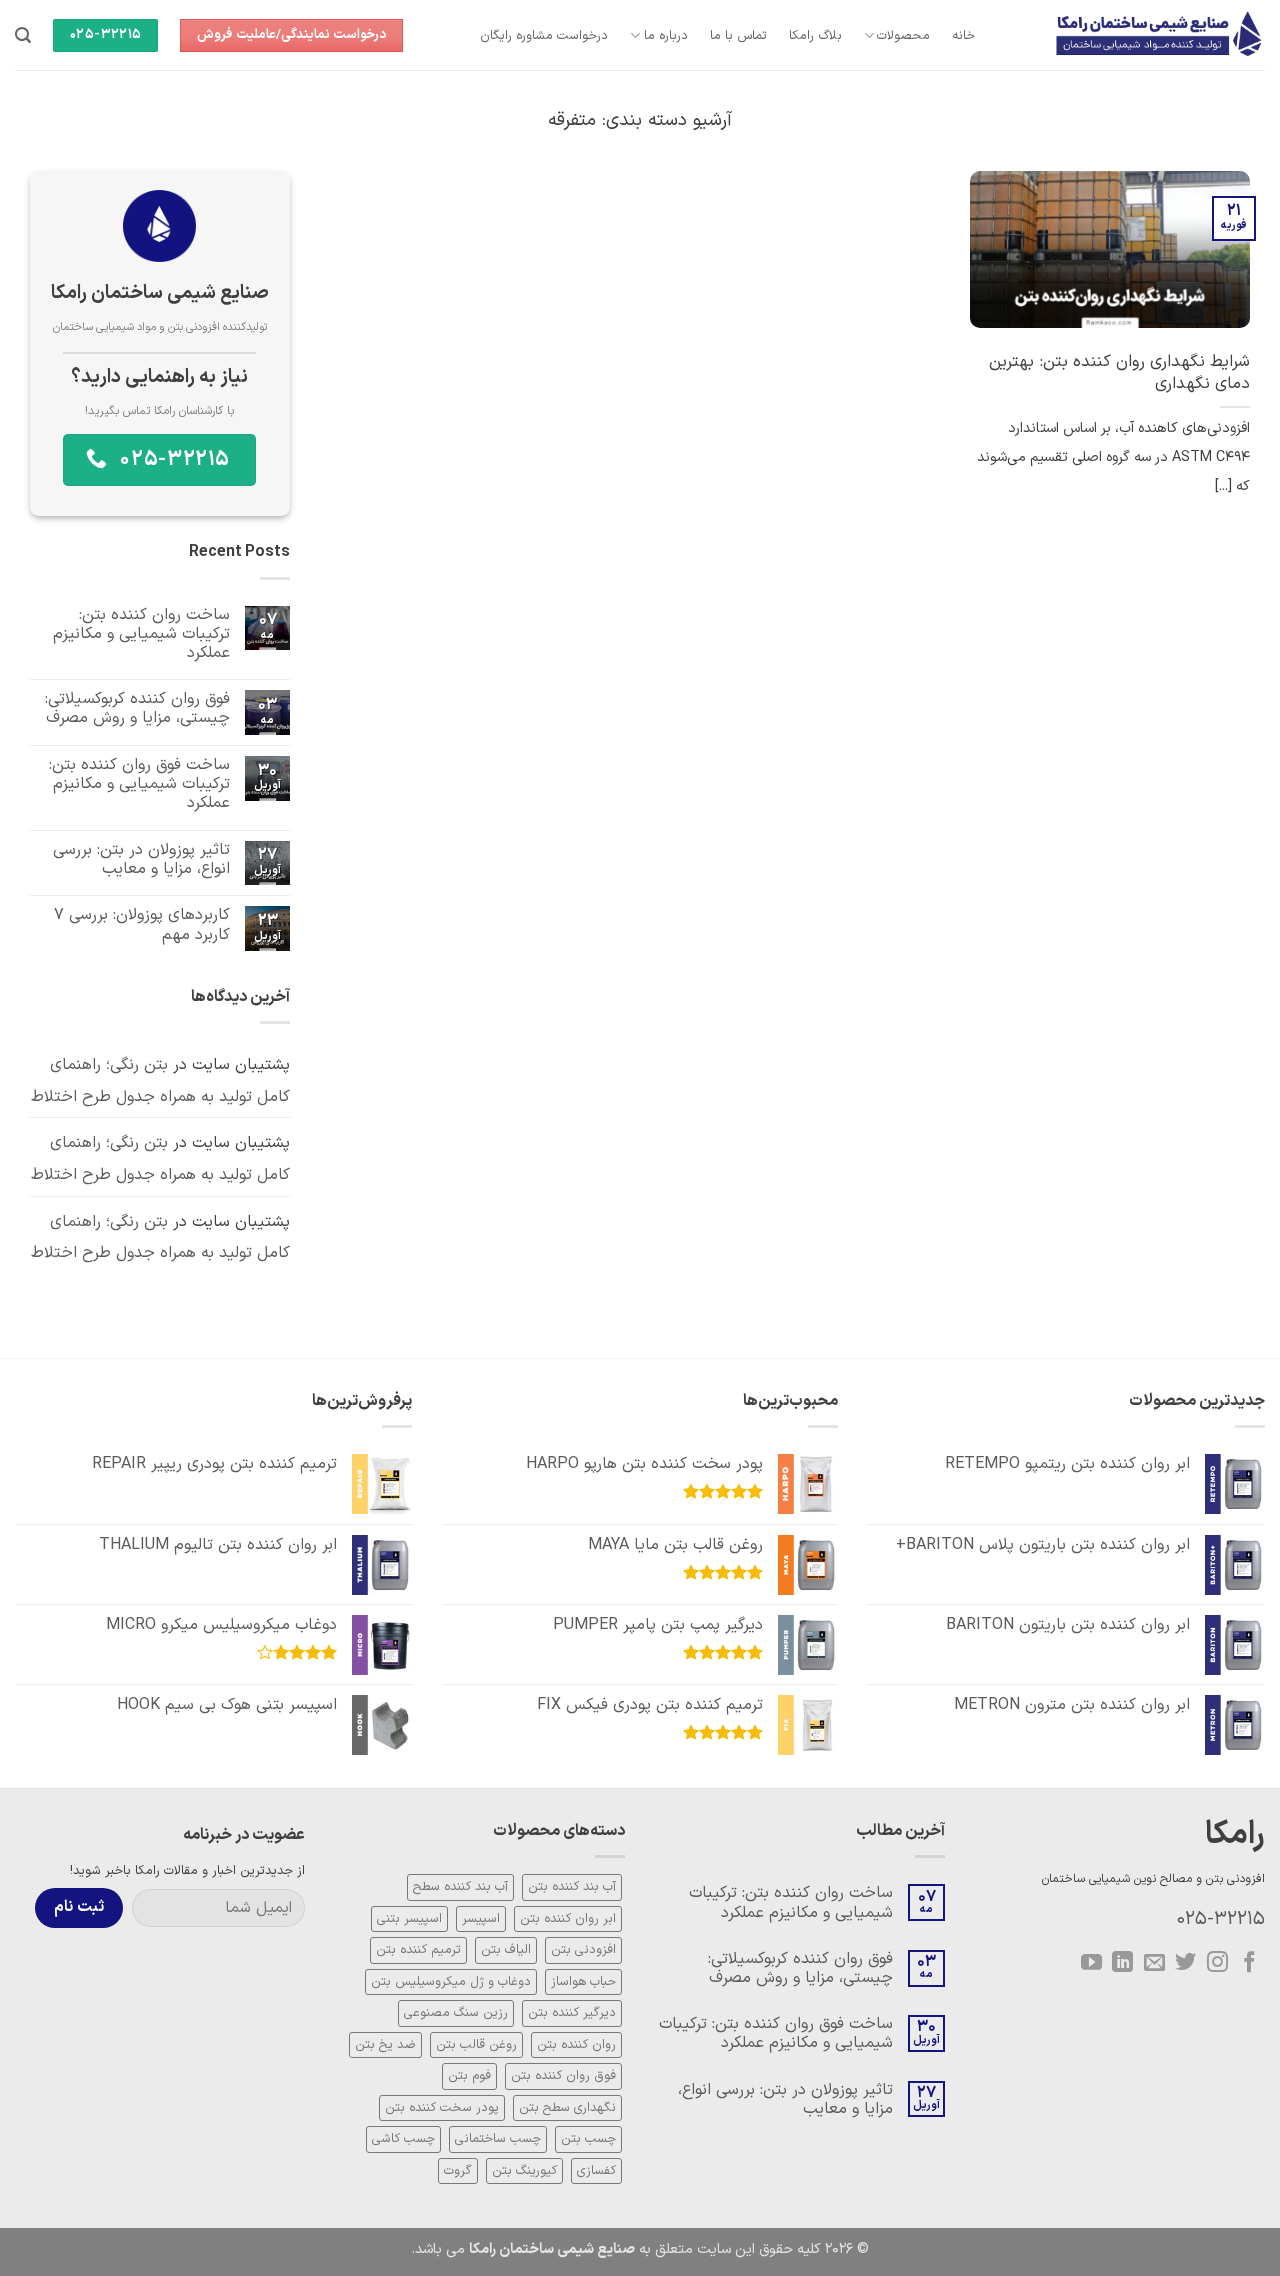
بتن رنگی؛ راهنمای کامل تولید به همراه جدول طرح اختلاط (160, 1082)
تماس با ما (739, 35)
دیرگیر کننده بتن (572, 2012)
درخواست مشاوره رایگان (544, 35)
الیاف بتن (506, 1949)
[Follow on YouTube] (1090, 1963)
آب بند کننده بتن (572, 1886)
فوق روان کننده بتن (563, 2075)
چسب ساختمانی (498, 2138)
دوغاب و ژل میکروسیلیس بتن (451, 1981)
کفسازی (596, 2170)
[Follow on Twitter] (1185, 1963)
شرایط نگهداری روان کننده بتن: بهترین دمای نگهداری (1119, 372)
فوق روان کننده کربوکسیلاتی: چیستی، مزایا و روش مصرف (137, 709)
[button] (23, 35)
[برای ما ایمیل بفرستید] (1154, 1963)
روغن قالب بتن (476, 2044)
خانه (963, 35)
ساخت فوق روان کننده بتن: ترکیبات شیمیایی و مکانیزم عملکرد (139, 785)
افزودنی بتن (583, 1949)
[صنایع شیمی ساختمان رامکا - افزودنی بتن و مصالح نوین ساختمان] (1135, 35)
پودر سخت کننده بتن (442, 2107)
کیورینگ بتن (524, 2170)
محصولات (903, 35)
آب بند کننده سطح (460, 1886)
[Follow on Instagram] (1217, 1963)
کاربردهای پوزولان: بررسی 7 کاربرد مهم (142, 926)
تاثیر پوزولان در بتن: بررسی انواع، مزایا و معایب (141, 860)
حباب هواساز (583, 1981)
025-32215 (1221, 1919)
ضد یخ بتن (385, 2044)
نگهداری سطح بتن (567, 2107)
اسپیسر (481, 1918)
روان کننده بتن (576, 2044)
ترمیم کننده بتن (418, 1949)
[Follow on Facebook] (1249, 1963)
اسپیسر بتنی (409, 1918)
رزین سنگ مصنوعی (456, 2012)
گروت (458, 2170)
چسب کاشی (403, 2138)
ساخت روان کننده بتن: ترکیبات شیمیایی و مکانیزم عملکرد (141, 635)
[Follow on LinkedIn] (1122, 1963)
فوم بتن (469, 2075)
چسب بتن (588, 2138)
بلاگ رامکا (815, 35)
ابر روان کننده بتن (568, 1918)
